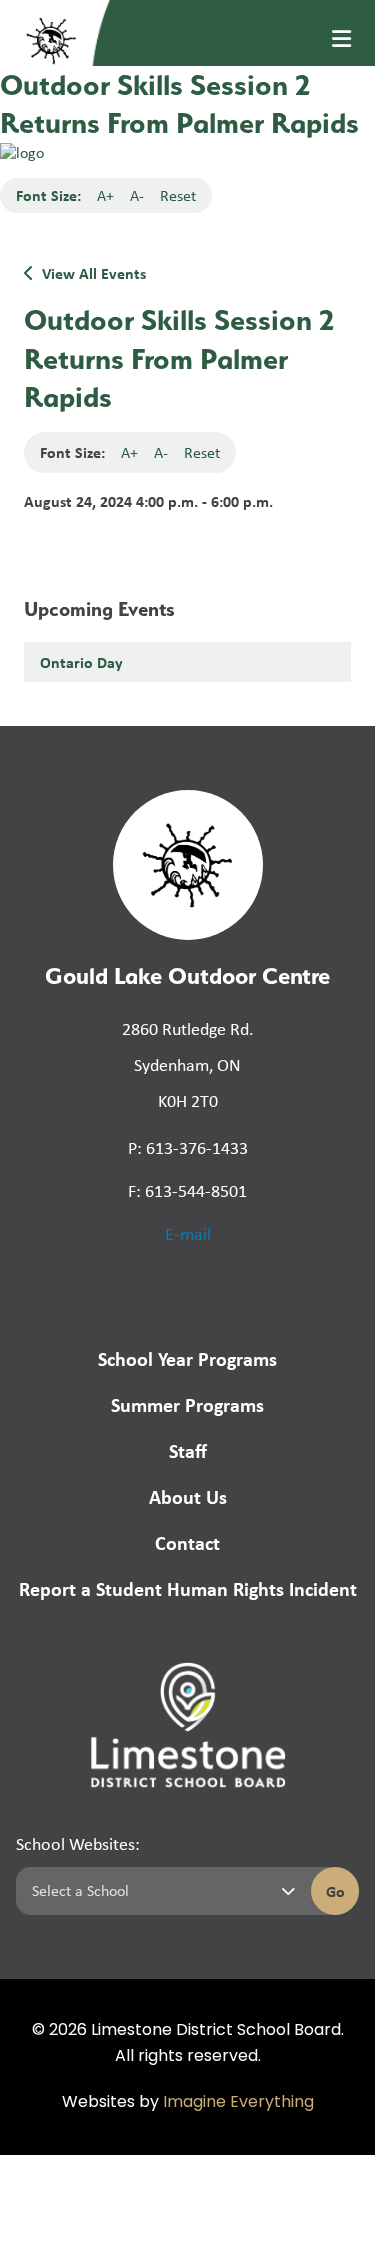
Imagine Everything (238, 2103)
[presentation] (341, 39)
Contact (187, 1542)
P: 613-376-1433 (188, 1148)
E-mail (188, 1234)
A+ (105, 195)
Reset (178, 195)
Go (335, 1891)
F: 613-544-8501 (187, 1191)
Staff (188, 1450)
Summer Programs (187, 1404)
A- (137, 195)
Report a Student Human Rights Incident (188, 1588)
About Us (188, 1496)
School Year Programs (187, 1358)
